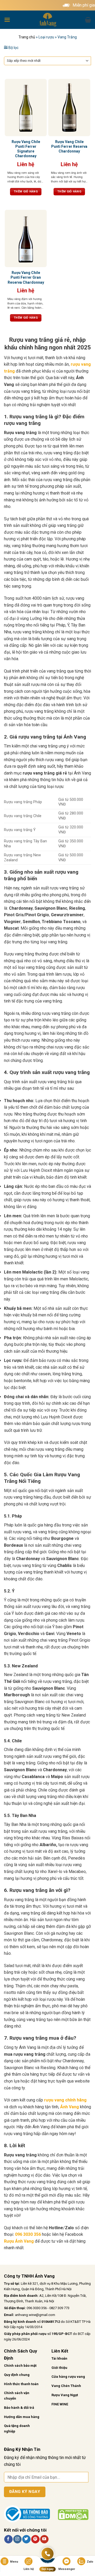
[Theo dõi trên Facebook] (8, 2539)
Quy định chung (17, 2375)
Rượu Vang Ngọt (65, 2395)
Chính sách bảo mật (20, 2366)
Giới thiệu (59, 2368)
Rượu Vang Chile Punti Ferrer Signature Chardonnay (26, 149)
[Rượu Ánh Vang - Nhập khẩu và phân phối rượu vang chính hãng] (47, 20)
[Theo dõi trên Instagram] (17, 2539)
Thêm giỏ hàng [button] (26, 192)
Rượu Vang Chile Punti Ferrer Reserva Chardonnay (69, 146)
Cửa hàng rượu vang (68, 2377)
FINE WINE (60, 2404)
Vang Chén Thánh (66, 2386)
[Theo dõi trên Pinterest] (35, 2539)
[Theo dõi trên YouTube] (44, 2539)
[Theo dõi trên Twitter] (26, 2539)
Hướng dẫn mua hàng (22, 2417)
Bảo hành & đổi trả (19, 2408)
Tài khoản (59, 2358)
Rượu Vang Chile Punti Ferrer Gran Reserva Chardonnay (26, 277)
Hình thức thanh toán (21, 2384)
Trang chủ (27, 37)
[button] (7, 20)
